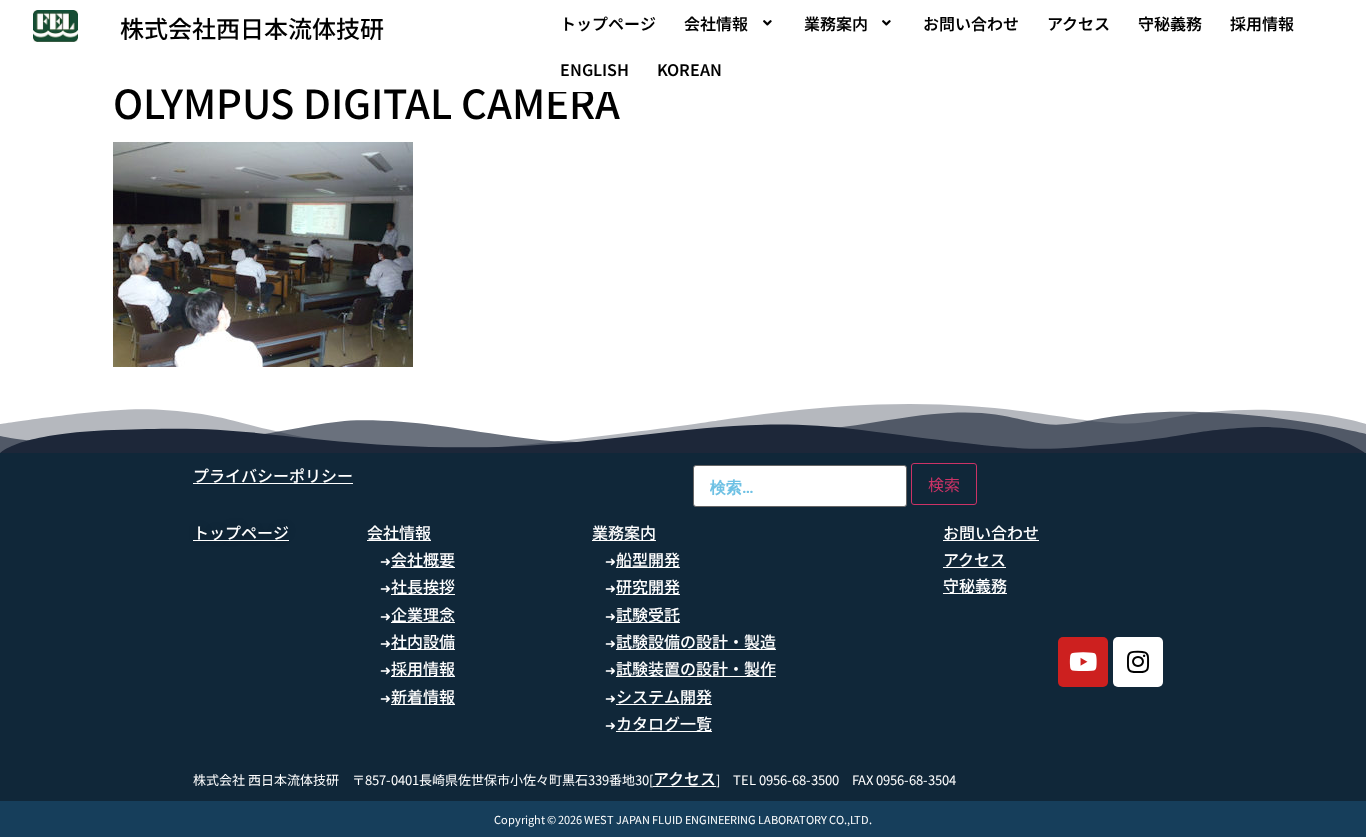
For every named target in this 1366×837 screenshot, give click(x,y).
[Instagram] (1138, 662)
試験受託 (648, 614)
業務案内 (836, 23)
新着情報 (423, 696)
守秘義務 (1170, 23)
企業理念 (423, 614)
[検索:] (800, 486)
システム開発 (664, 696)
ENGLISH (594, 69)
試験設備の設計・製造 (696, 641)
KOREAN (689, 69)
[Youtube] (1083, 662)
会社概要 (423, 559)
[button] (730, 23)
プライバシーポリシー (273, 475)
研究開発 (648, 586)
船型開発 (648, 559)
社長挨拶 (423, 586)
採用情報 (1262, 23)
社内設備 (423, 641)
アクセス (1078, 23)
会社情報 (716, 23)
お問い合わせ (971, 23)
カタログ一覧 (664, 723)
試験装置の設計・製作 (696, 668)
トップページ (608, 23)
